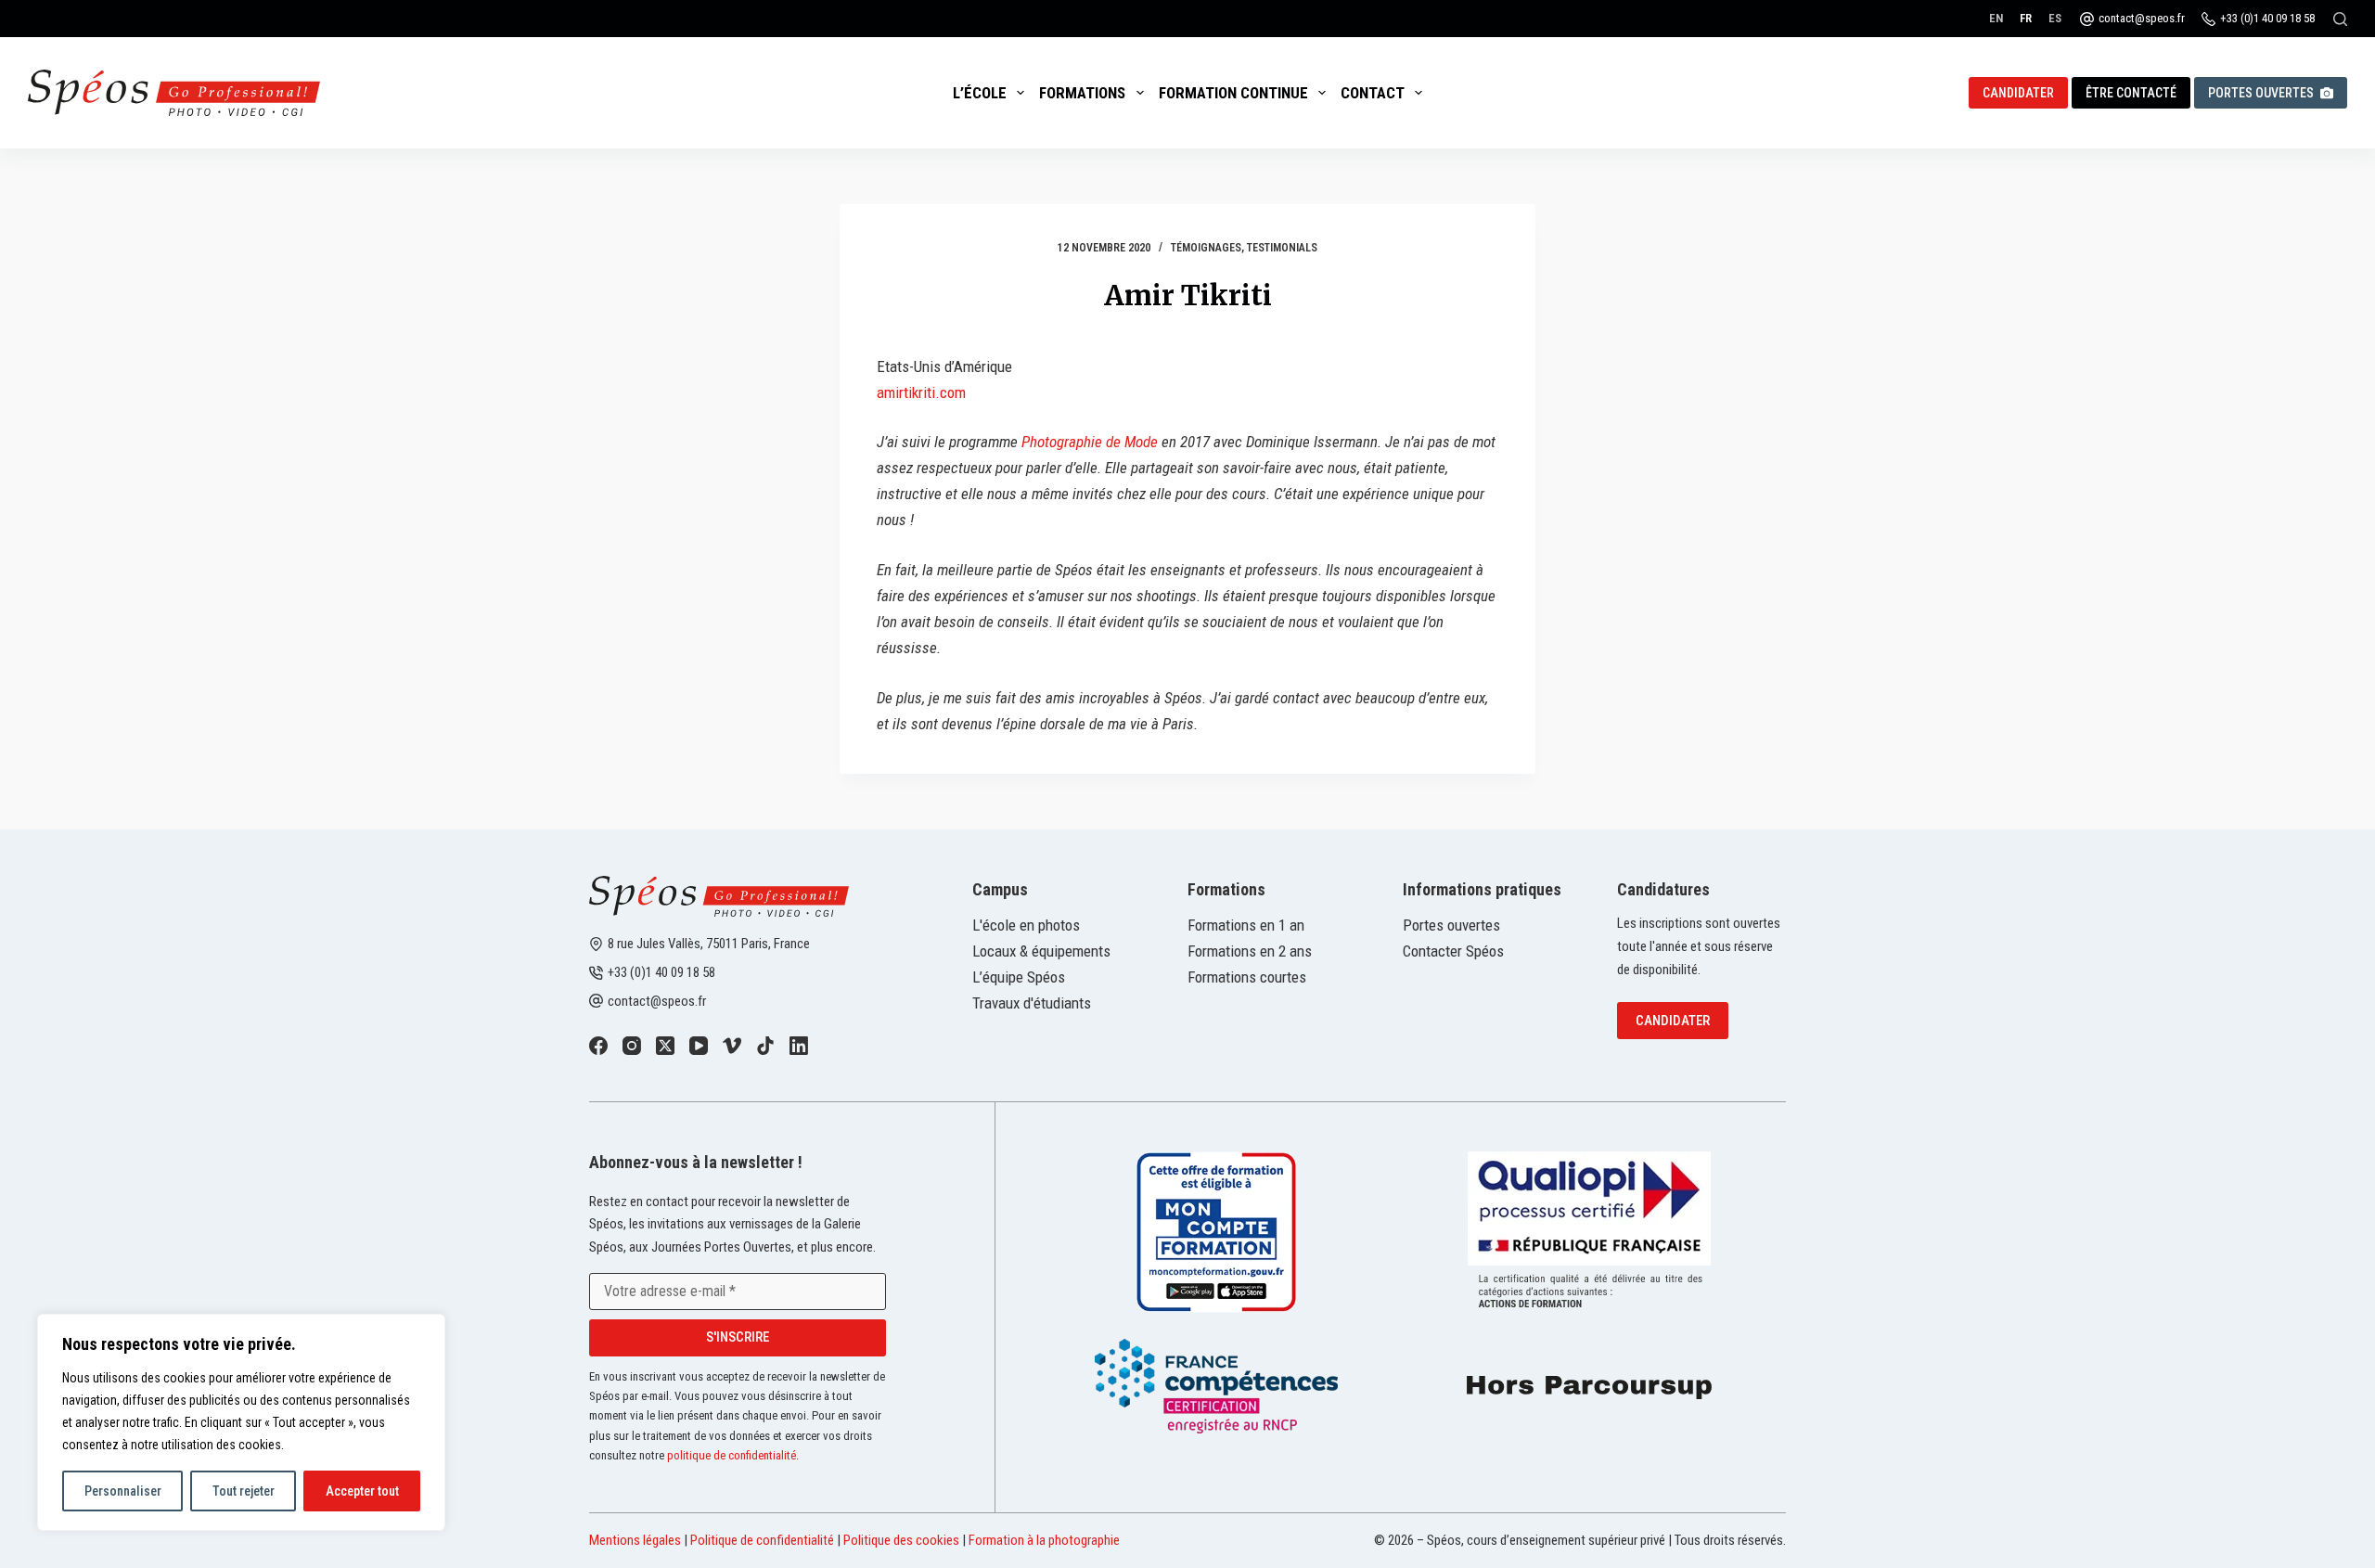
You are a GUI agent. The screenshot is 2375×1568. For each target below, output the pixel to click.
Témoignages (1206, 248)
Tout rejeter (244, 1491)
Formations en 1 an (1246, 925)
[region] (241, 1422)
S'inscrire (738, 1337)
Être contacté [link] (2131, 93)
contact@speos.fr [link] (657, 1001)
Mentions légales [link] (635, 1540)
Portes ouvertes (2261, 93)
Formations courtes (1247, 977)
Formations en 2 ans (1250, 951)
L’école (980, 93)
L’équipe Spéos (1019, 977)
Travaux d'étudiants (1032, 1003)
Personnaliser (123, 1491)
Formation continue (1233, 93)
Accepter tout (362, 1491)
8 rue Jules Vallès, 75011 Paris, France (709, 944)
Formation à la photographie (1044, 1540)
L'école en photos (1026, 925)
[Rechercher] (2340, 19)
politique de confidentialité (732, 1455)
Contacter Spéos (1453, 951)
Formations (1082, 93)
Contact (1373, 93)
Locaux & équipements (1041, 951)
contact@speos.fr (2142, 18)
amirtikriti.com (921, 392)
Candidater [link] (2018, 93)
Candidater (1673, 1021)
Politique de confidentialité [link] (762, 1540)
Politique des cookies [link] (901, 1540)
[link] (598, 1046)
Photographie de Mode (1090, 442)
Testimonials (1282, 248)
